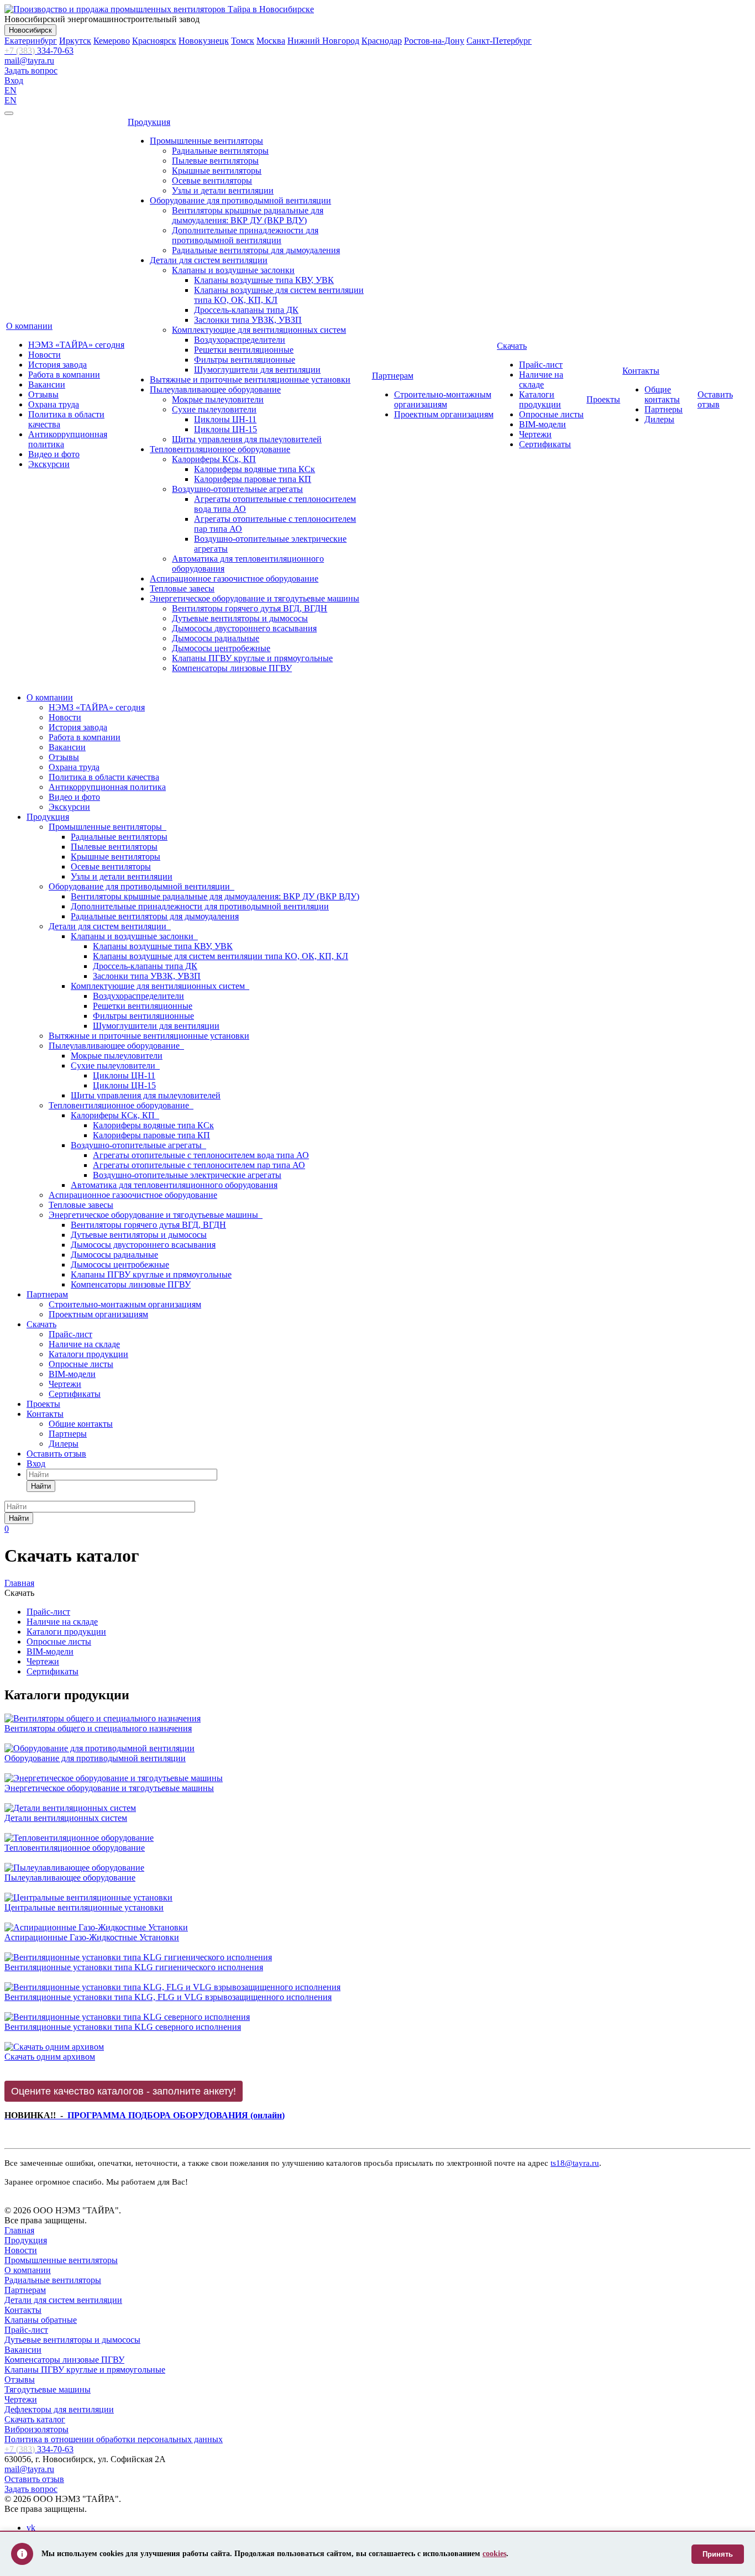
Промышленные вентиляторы (206, 141)
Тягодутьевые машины (48, 2389)
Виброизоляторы (36, 2429)
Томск (243, 41)
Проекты (603, 399)
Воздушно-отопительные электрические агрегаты (187, 1175)
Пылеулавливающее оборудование (215, 389)
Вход (14, 80)
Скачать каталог (35, 2419)
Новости (44, 355)
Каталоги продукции (540, 399)
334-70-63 (39, 51)
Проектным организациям (444, 414)
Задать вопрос (31, 70)
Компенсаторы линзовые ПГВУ (232, 668)
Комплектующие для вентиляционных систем (259, 330)
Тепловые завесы (182, 588)
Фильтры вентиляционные (245, 360)
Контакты (641, 371)
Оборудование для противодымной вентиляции (240, 200)
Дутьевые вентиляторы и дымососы (240, 618)
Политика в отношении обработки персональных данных (114, 2439)
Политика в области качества (104, 777)
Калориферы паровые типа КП (253, 479)
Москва (271, 41)
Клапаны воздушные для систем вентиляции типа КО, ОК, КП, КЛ (221, 956)
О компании (29, 326)
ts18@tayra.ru (575, 2163)
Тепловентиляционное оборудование (220, 449)
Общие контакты (662, 394)
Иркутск (75, 41)
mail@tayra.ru (29, 61)
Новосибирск (30, 30)
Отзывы (43, 394)
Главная (19, 2230)
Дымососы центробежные (221, 648)
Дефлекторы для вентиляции (59, 2409)
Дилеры (659, 419)
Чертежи (535, 434)
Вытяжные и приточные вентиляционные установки (250, 379)
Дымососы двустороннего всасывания (244, 628)
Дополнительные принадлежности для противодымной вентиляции (245, 235)
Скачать (512, 346)
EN (11, 90)
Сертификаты (545, 444)
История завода (57, 365)
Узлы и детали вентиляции (223, 190)
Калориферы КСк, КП (214, 459)
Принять (718, 2554)
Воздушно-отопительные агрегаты (237, 489)
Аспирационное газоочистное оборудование (234, 578)
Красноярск (154, 41)
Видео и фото (54, 454)
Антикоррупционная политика (107, 787)
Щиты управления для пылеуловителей (247, 439)
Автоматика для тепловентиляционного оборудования (174, 1185)
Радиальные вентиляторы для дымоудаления (256, 250)
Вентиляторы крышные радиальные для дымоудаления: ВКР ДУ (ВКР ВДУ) (248, 215)
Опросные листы (551, 414)
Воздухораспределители (240, 340)
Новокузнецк (204, 41)
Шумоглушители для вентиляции (257, 370)
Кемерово (112, 41)
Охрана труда (54, 404)
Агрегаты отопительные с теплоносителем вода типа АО (201, 1155)
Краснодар (382, 41)
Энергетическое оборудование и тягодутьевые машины (255, 598)
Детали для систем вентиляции (209, 260)
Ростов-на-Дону (434, 41)
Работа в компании (64, 375)
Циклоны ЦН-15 (226, 429)
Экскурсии (49, 464)
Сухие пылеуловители (214, 409)
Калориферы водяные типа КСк (255, 469)
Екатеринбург (31, 41)
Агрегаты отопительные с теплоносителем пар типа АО (199, 1165)
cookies (494, 2554)
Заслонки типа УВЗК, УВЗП (248, 320)
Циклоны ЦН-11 (225, 419)
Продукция (149, 122)
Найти (41, 1486)
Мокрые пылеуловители (218, 399)
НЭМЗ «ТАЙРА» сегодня (76, 345)
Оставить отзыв (715, 399)
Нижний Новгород (323, 41)
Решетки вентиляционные (244, 350)
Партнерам (393, 376)
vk (31, 2528)
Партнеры (664, 409)
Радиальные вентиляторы (220, 151)
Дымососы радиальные (216, 638)
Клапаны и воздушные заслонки (233, 270)
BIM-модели (542, 424)
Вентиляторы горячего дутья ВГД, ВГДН (250, 608)
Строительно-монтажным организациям (443, 399)
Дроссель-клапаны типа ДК (246, 310)
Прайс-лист (541, 365)
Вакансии (47, 384)
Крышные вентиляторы (217, 171)
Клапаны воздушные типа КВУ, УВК (264, 280)
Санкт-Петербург (499, 41)
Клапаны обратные (41, 2320)
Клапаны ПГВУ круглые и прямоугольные (252, 658)
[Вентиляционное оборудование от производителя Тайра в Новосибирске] (159, 9)
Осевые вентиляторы (212, 180)
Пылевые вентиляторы (215, 161)
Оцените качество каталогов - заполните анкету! (124, 2091)
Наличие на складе (541, 379)
